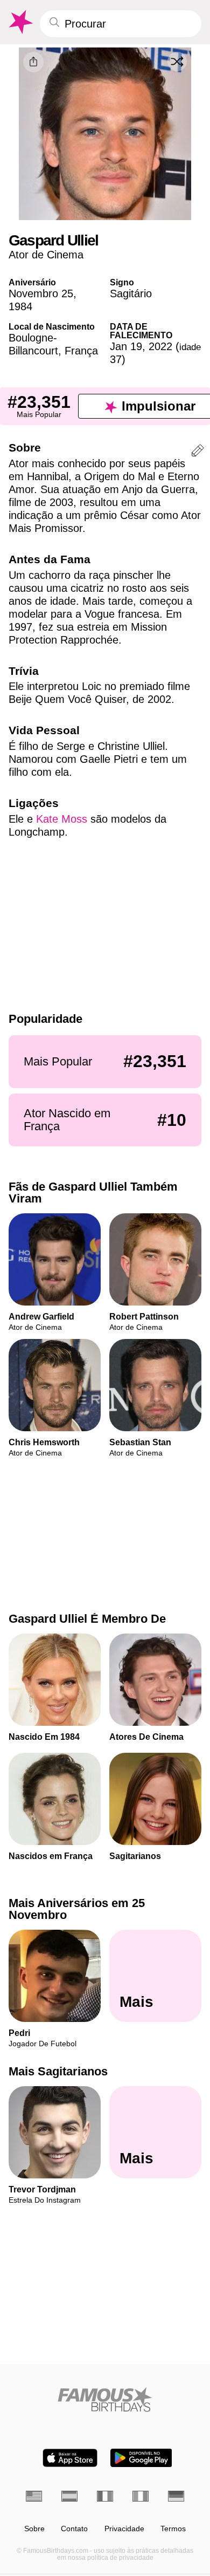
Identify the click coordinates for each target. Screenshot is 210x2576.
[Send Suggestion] (198, 452)
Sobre (34, 2529)
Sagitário (131, 293)
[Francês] (105, 2496)
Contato (74, 2529)
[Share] (33, 62)
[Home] (105, 2399)
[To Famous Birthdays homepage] (20, 22)
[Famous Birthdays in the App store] (70, 2458)
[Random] (177, 62)
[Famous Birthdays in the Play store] (141, 2458)
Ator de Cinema (46, 255)
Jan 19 (126, 346)
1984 (20, 306)
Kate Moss (62, 819)
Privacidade (124, 2529)
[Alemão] (176, 2496)
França (81, 351)
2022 (160, 346)
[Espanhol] (69, 2496)
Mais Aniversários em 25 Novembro (77, 1909)
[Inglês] (34, 2496)
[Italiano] (141, 2496)
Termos (173, 2529)
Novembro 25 (41, 293)
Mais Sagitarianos (58, 2071)
